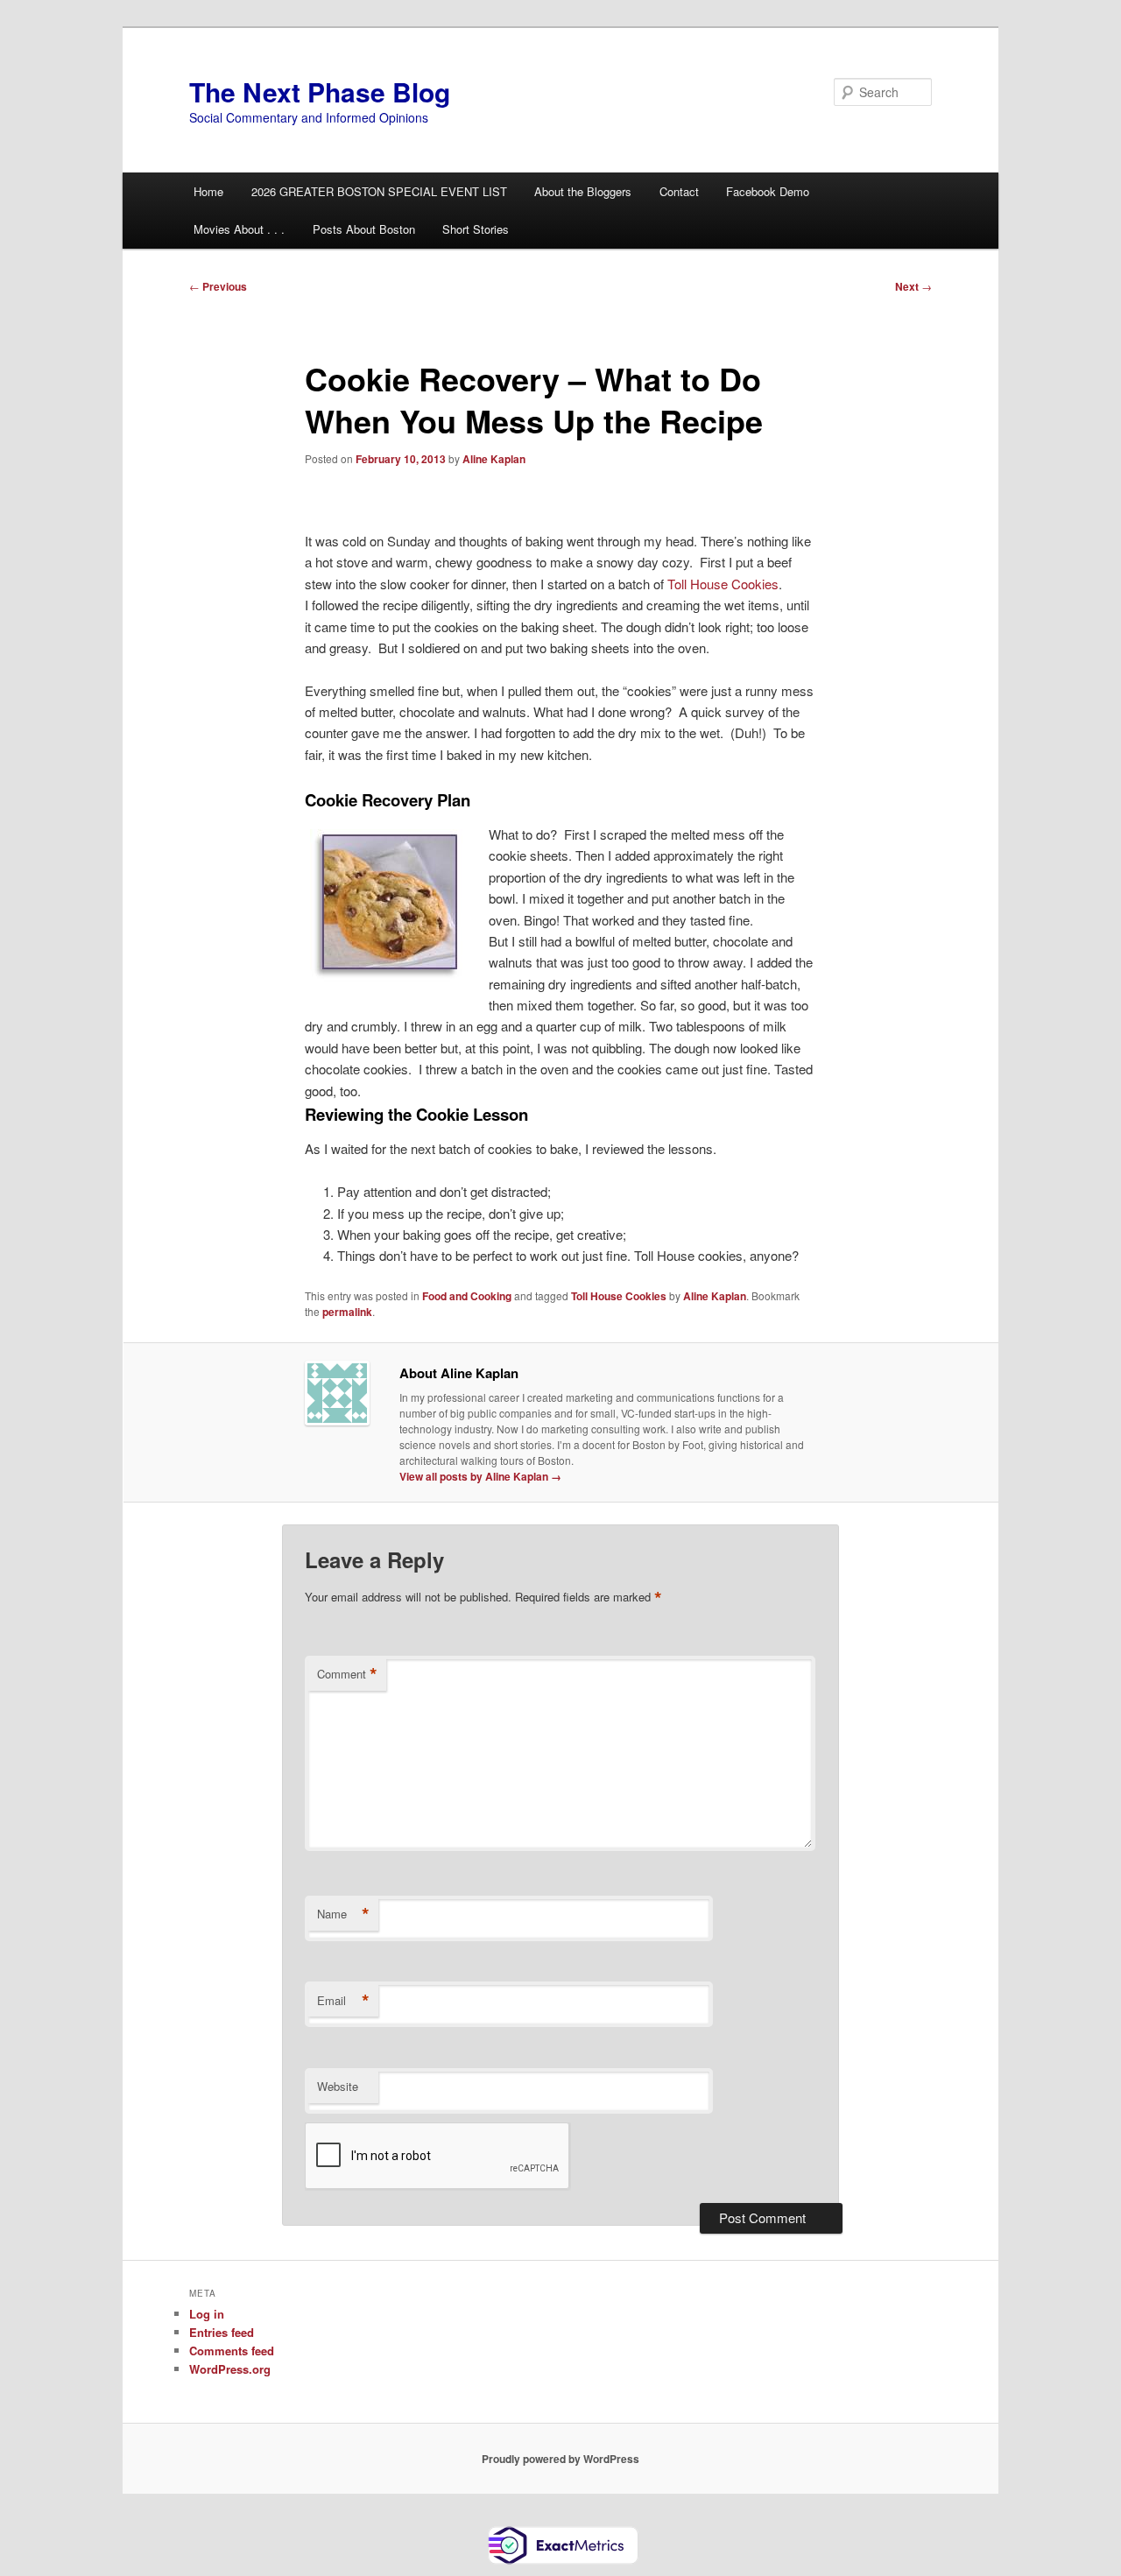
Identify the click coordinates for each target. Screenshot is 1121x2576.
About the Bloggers (583, 191)
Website (338, 2086)
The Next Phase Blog (320, 91)
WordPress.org (230, 2369)
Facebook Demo (768, 191)
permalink (347, 1312)
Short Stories (476, 229)
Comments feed (232, 2351)
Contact (679, 191)
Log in (207, 2314)
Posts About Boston (364, 229)
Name (343, 1914)
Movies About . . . (239, 229)
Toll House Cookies (723, 584)
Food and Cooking (467, 1296)
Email (343, 2001)
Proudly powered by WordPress (560, 2459)
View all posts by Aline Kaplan (480, 1476)
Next (913, 286)
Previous (218, 286)
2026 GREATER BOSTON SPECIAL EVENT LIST (379, 191)
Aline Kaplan (494, 459)
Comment (347, 1674)
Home (208, 191)
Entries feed (222, 2332)
